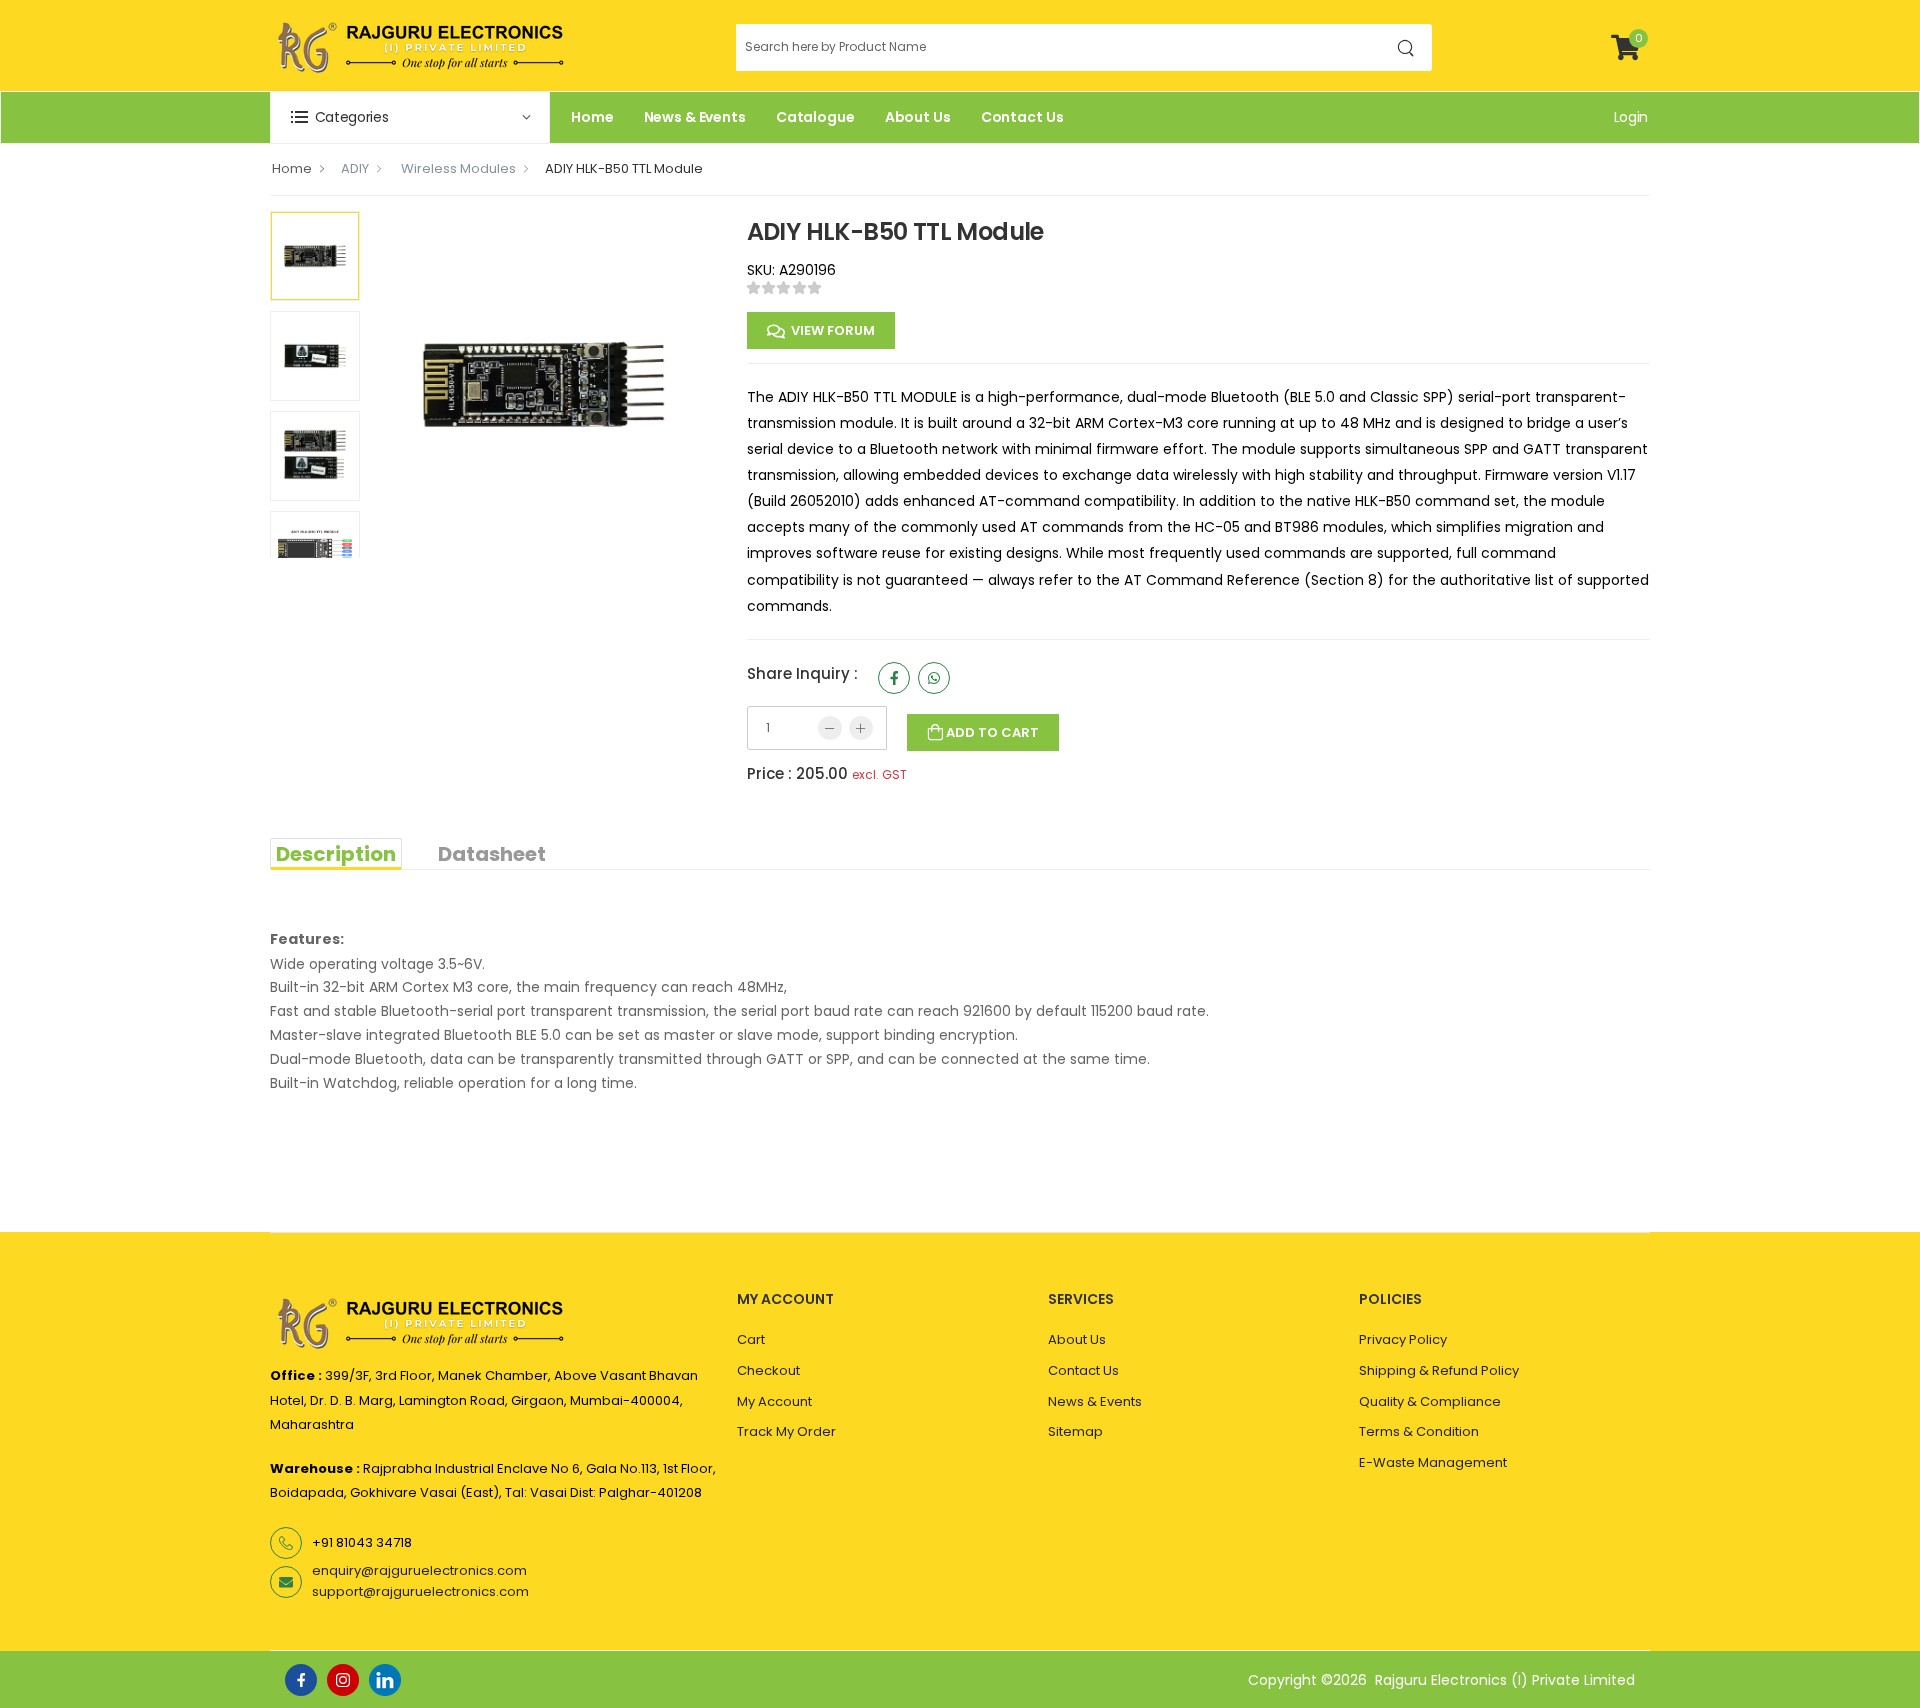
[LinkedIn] (385, 1680)
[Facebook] (301, 1680)
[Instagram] (343, 1680)
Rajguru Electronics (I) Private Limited (1505, 1680)
